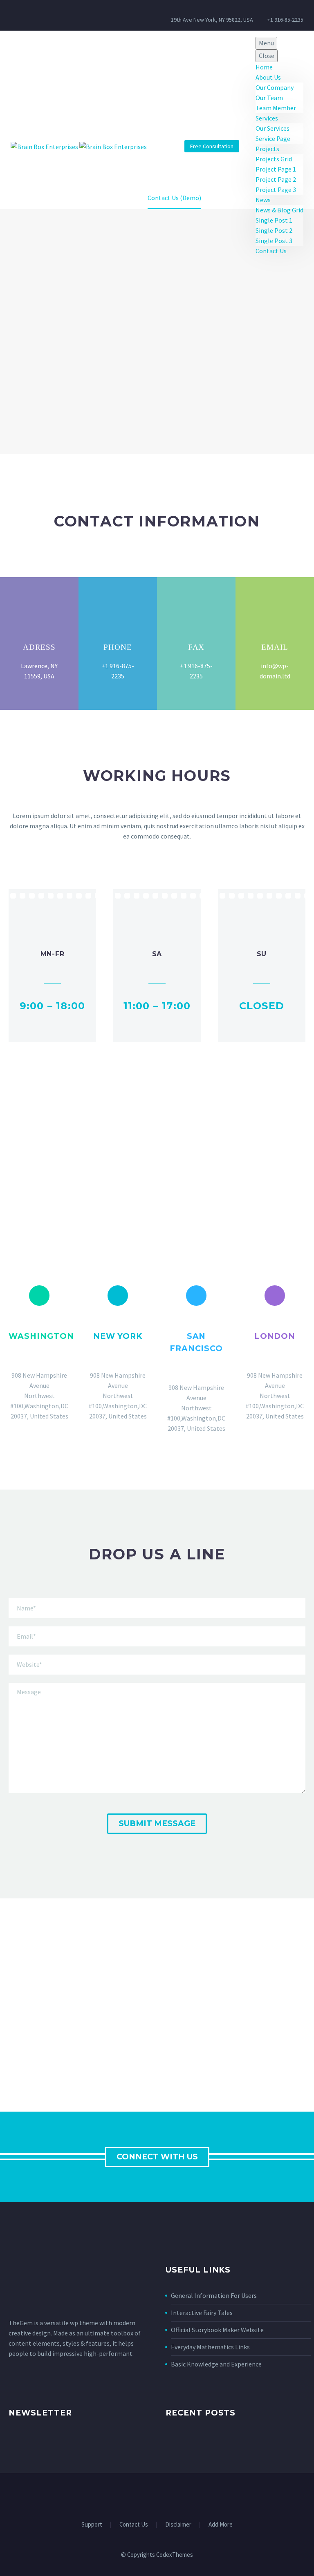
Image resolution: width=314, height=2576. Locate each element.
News (263, 200)
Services (267, 118)
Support (92, 2525)
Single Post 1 (274, 220)
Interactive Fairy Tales (202, 2313)
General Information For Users (214, 2295)
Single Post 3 (274, 241)
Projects (267, 149)
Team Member (276, 108)
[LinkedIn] (136, 2495)
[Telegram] (189, 2495)
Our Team (269, 98)
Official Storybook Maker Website (217, 2330)
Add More (221, 2525)
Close (267, 56)
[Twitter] (13, 15)
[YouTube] (178, 2495)
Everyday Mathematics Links (210, 2347)
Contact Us (271, 251)
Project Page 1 (276, 169)
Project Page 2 (276, 179)
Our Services (273, 128)
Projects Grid (274, 159)
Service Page (273, 138)
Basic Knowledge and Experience (216, 2364)
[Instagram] (51, 15)
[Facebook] (26, 15)
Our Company (275, 87)
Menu (266, 43)
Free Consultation (212, 146)
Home (264, 67)
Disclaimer (178, 2525)
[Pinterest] (168, 2495)
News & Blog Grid (279, 210)
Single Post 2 (274, 230)
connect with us (157, 2157)
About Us (268, 77)
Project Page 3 (276, 190)
